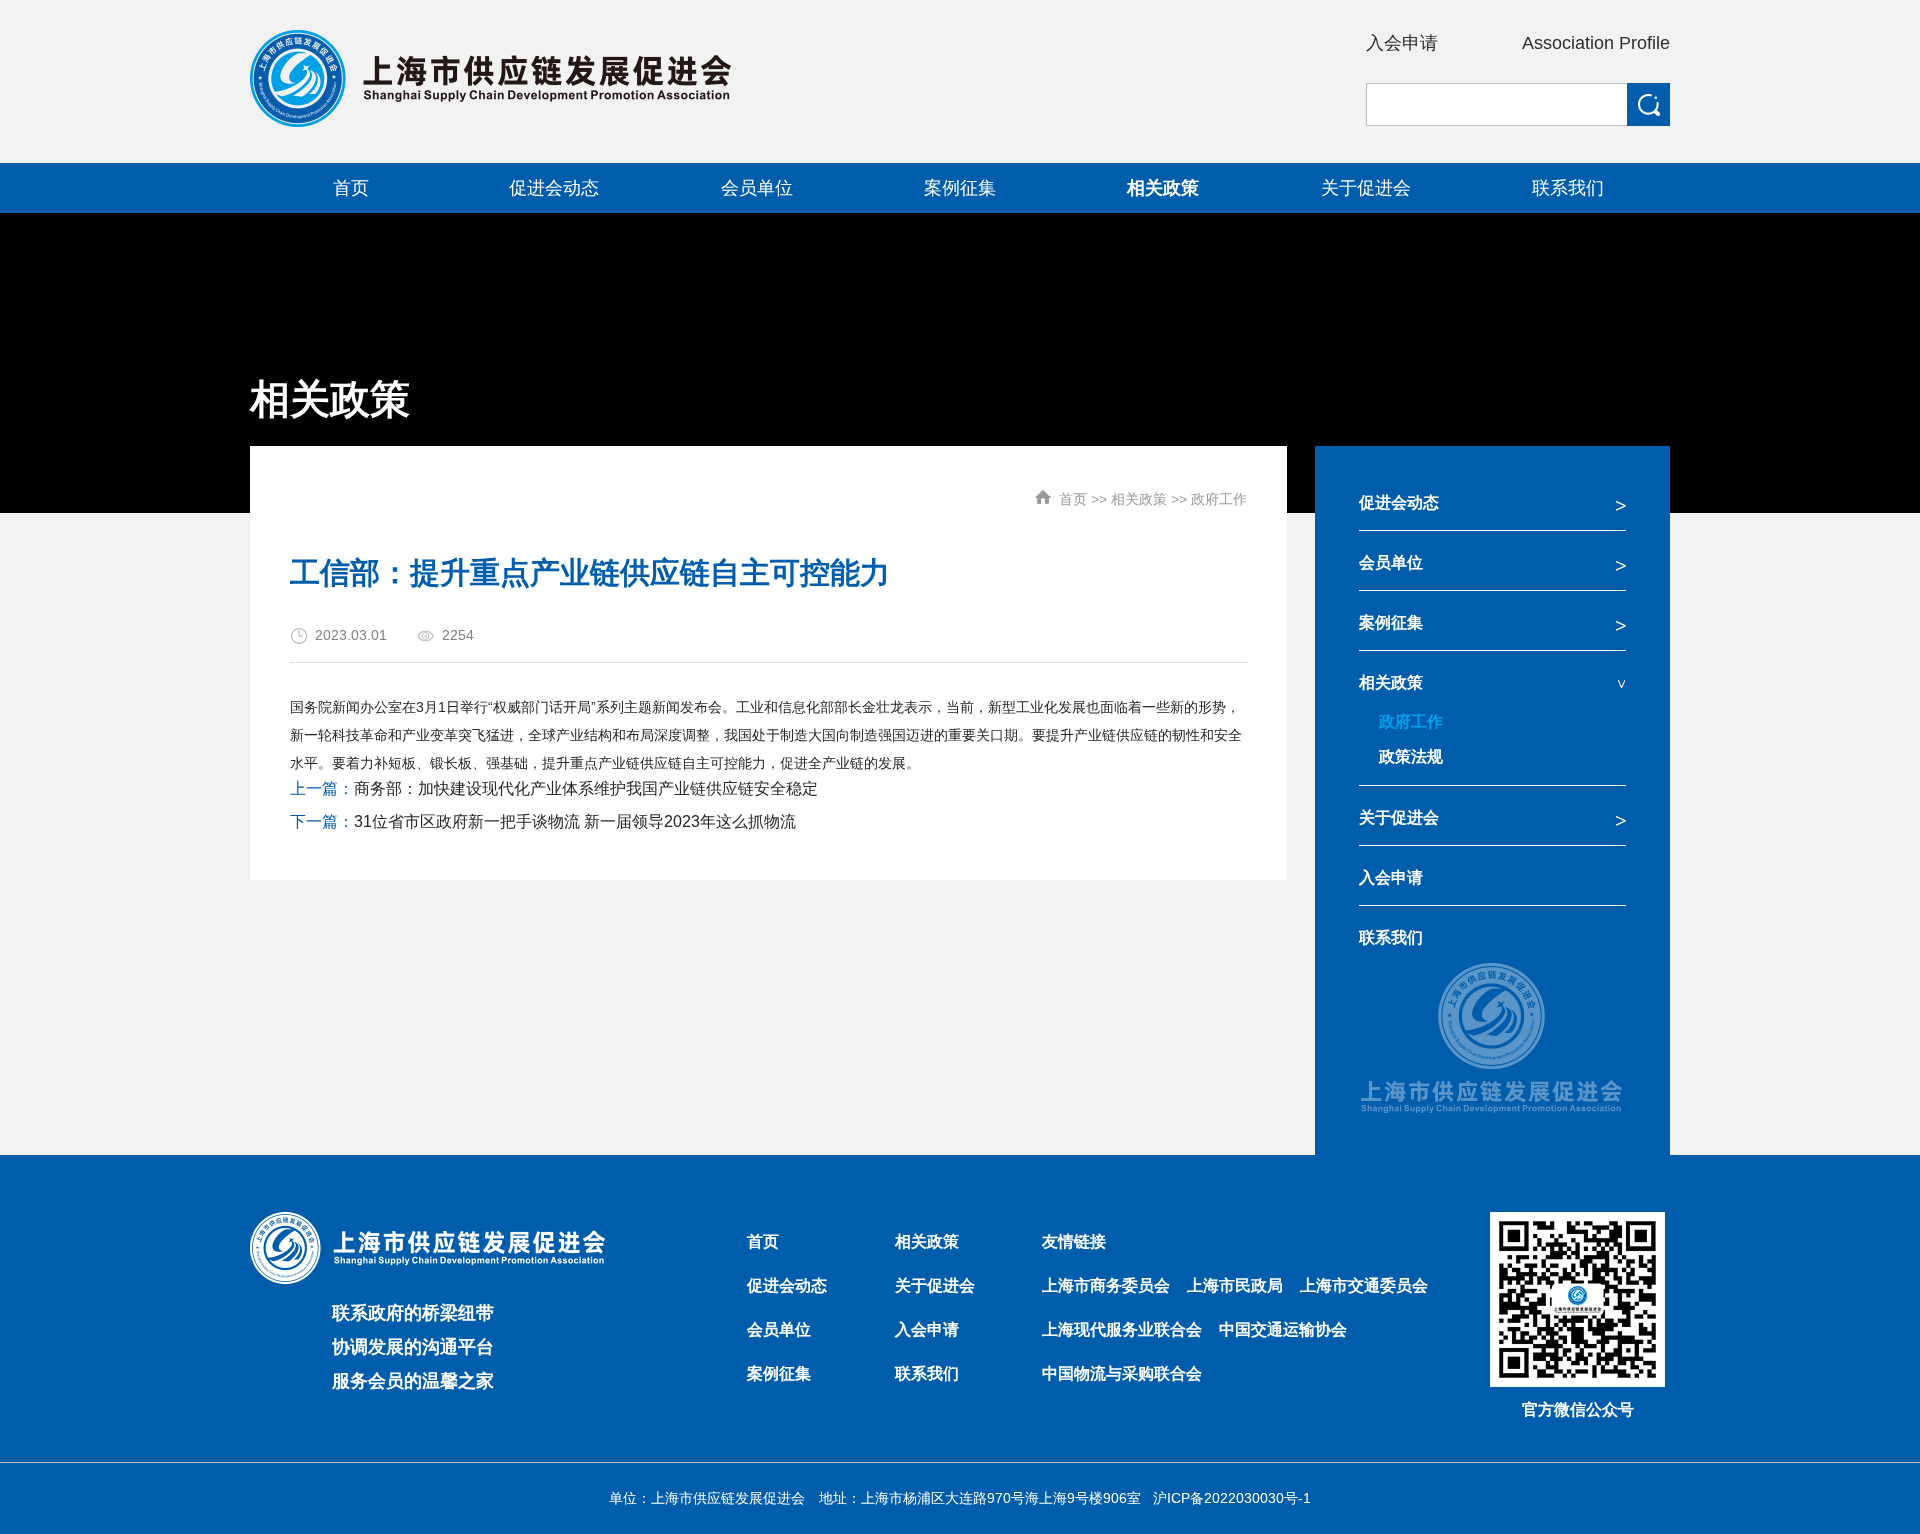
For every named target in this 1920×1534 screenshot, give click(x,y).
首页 (1073, 499)
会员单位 (1391, 562)
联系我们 (1391, 937)
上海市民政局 (1235, 1285)
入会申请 (1402, 43)
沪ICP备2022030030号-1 (1232, 1498)
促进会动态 (1399, 502)
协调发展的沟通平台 (413, 1347)
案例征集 (1391, 622)
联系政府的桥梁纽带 (413, 1313)
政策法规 (1411, 756)
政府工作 (1219, 499)
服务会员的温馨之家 (413, 1381)
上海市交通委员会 (1364, 1285)
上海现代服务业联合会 (1122, 1329)
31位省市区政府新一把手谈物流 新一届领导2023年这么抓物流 (575, 821)
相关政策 (1139, 499)
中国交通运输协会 (1283, 1329)
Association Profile (1596, 43)
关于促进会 (1399, 817)
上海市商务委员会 (1106, 1285)
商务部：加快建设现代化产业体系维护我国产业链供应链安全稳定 (586, 788)
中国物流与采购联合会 (1122, 1373)
